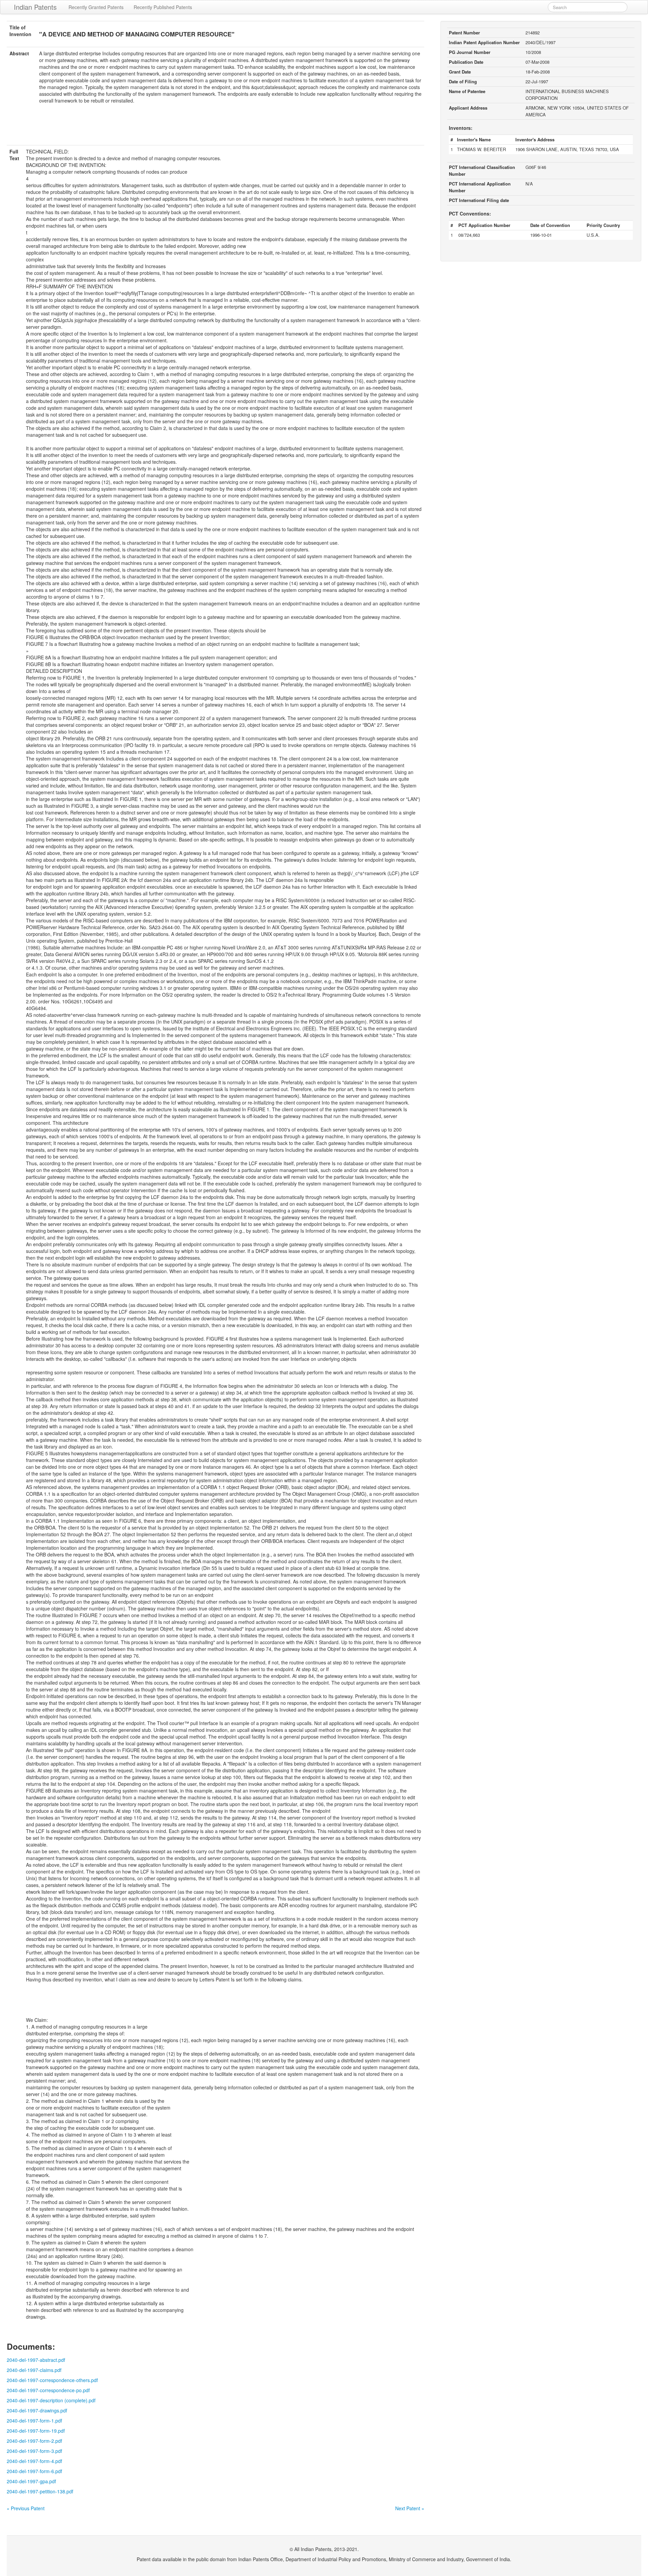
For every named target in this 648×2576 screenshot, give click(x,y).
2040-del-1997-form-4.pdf (34, 2461)
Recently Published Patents (163, 7)
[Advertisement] (216, 128)
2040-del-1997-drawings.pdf (37, 2410)
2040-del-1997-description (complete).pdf (51, 2400)
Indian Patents (35, 7)
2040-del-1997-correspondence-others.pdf (52, 2380)
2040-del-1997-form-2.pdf (34, 2441)
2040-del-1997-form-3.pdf (34, 2451)
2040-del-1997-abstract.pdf (36, 2360)
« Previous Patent (26, 2508)
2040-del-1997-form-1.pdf (34, 2421)
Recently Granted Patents (96, 7)
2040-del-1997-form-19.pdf (36, 2431)
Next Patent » (410, 2508)
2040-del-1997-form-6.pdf (34, 2471)
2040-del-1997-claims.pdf (34, 2370)
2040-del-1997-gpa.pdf (31, 2481)
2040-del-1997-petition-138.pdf (40, 2491)
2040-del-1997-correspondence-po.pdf (48, 2390)
